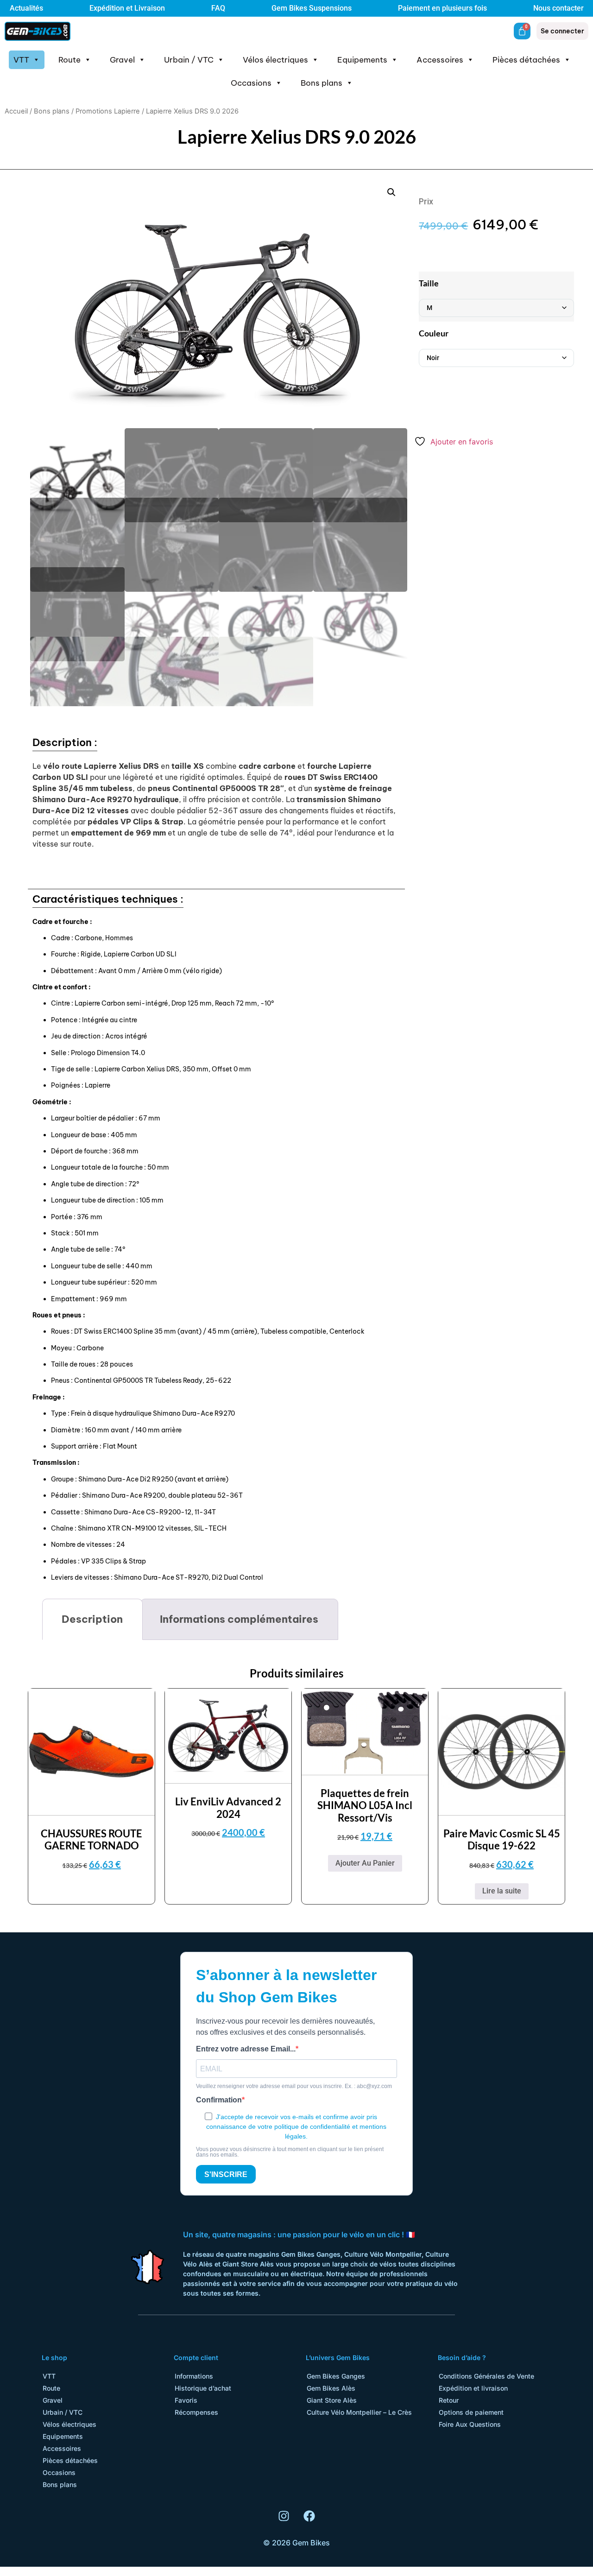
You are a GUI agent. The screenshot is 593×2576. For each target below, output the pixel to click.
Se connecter (562, 31)
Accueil (16, 111)
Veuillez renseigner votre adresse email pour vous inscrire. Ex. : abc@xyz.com (294, 2086)
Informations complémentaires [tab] (239, 1619)
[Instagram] (284, 2516)
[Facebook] (309, 2516)
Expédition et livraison (473, 2388)
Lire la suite (502, 1891)
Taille (429, 283)
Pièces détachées (526, 60)
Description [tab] (92, 1619)
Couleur (434, 333)
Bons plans (322, 83)
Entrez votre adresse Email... (246, 2049)
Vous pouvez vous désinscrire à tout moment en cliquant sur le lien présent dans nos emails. (290, 2152)
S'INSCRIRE (226, 2174)
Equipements (362, 60)
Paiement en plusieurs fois (442, 8)
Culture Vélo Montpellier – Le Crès (359, 2412)
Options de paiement (471, 2412)
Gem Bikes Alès (331, 2388)
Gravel (122, 60)
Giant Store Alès (332, 2400)
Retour (449, 2400)
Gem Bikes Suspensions (312, 8)
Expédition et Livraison (127, 8)
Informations (194, 2376)
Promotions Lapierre (108, 111)
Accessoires (440, 60)
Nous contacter (558, 8)
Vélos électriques (275, 60)
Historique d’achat (203, 2388)
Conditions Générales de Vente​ (486, 2376)
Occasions (251, 83)
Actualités (26, 8)
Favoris (186, 2400)
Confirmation (219, 2100)
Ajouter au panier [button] (365, 1863)
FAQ (218, 8)
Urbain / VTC (189, 60)
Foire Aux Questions (470, 2424)
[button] (391, 192)
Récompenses (196, 2412)
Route (69, 60)
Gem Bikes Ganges (336, 2376)
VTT (21, 60)
